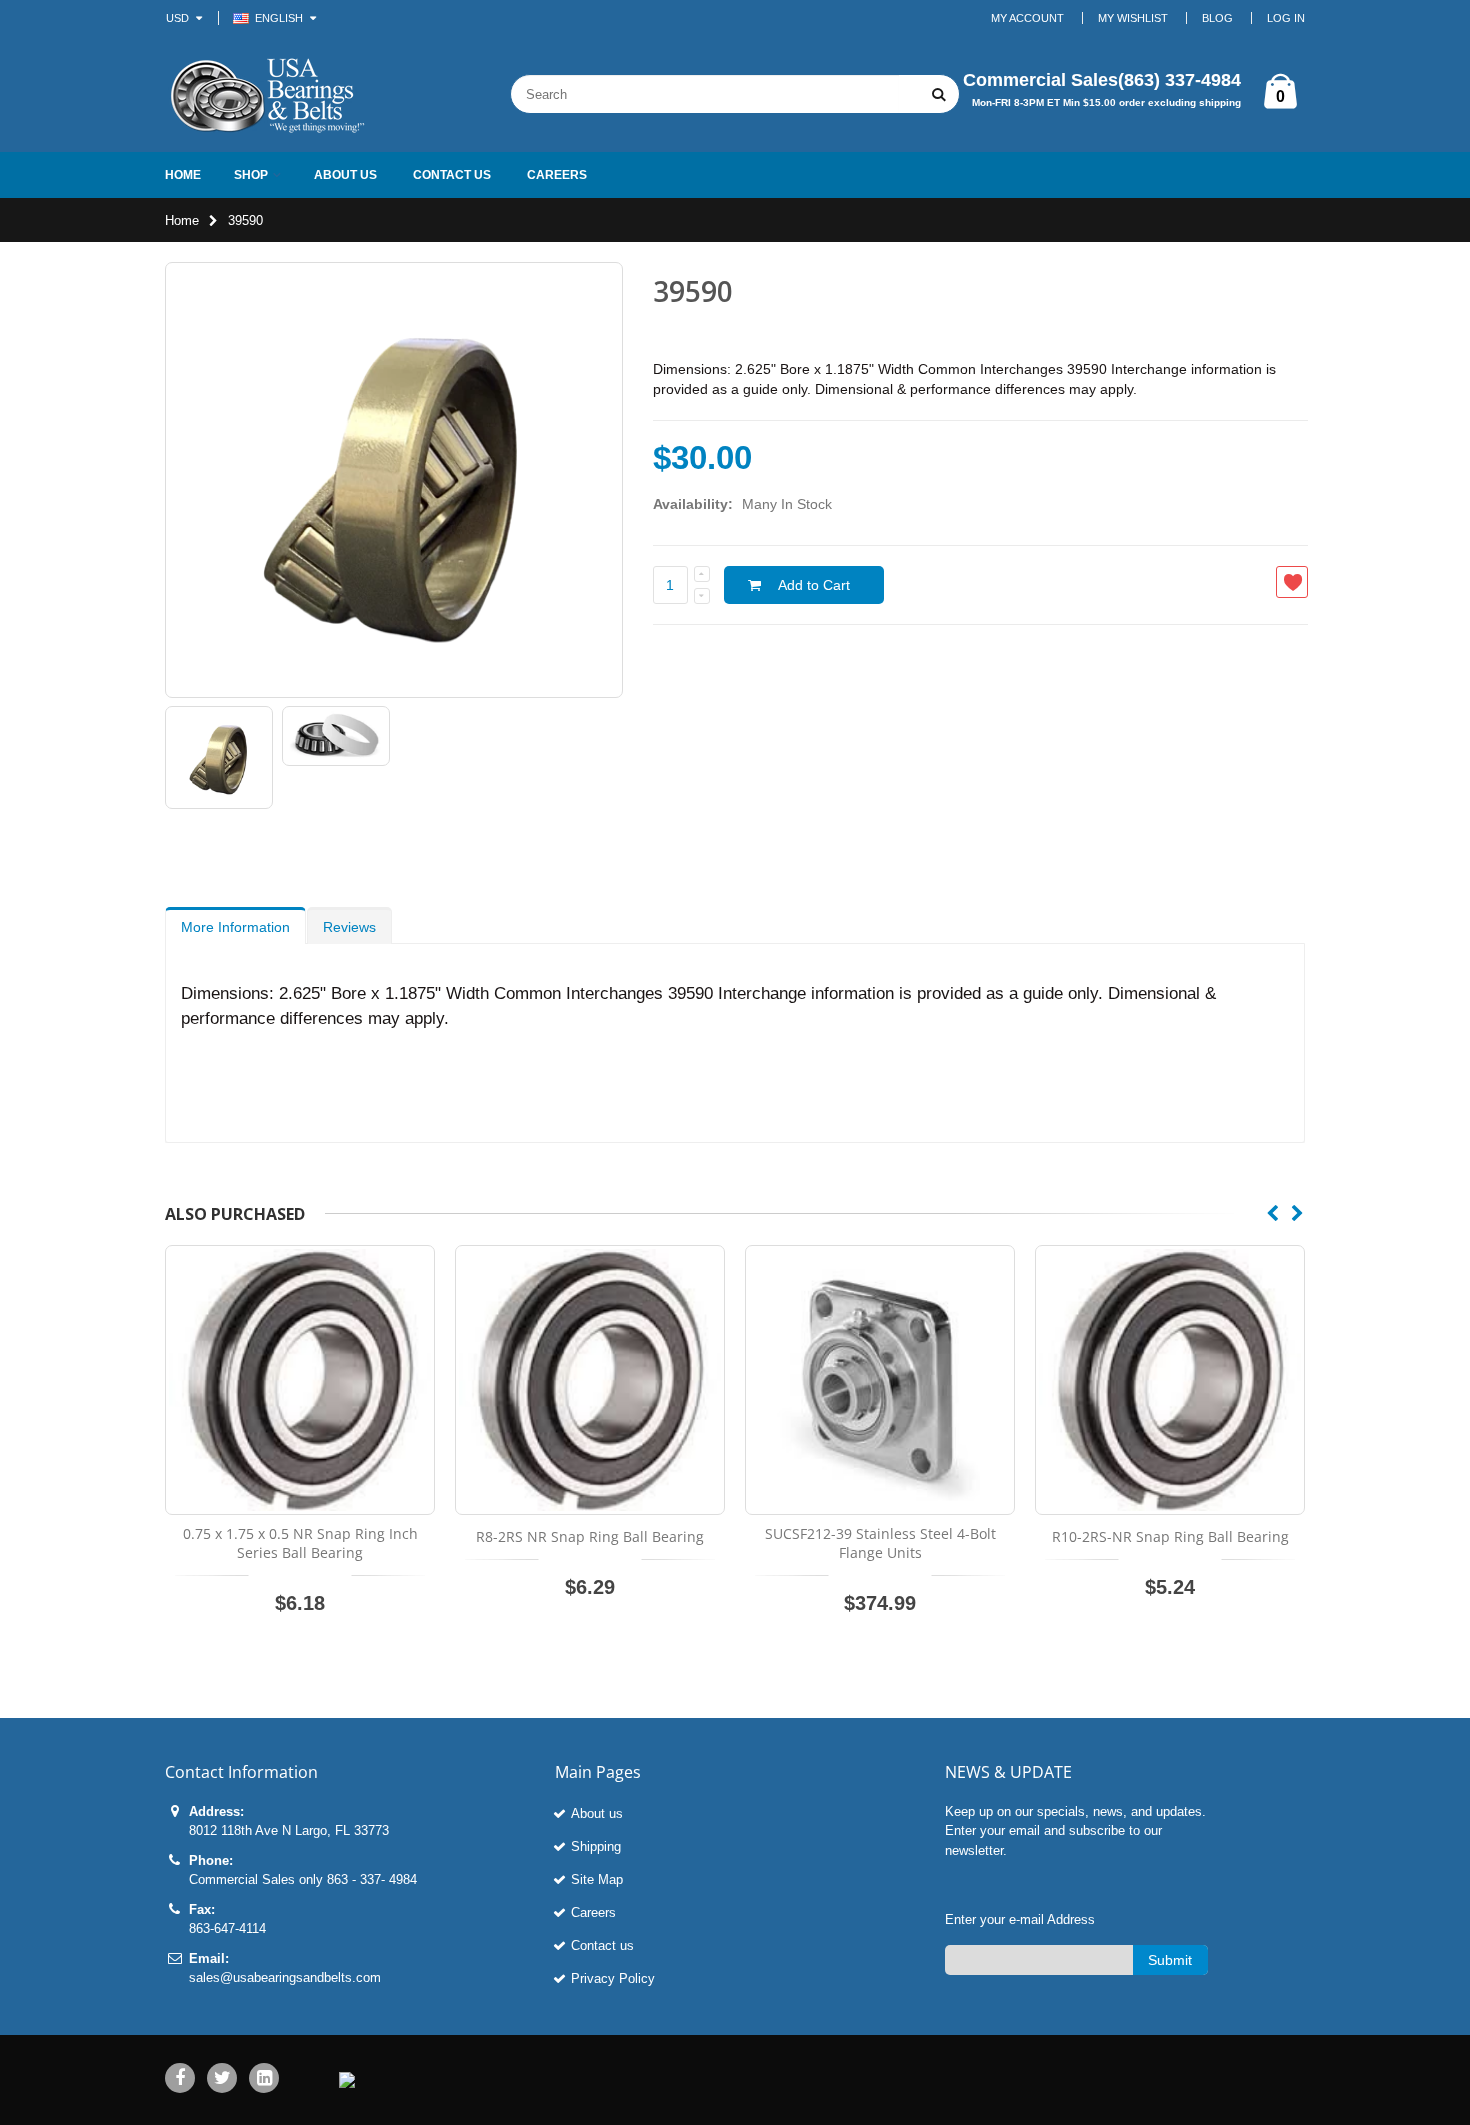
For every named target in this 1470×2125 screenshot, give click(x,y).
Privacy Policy (613, 1978)
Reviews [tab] (349, 927)
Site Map (597, 1879)
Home (182, 220)
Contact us (602, 1945)
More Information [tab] (235, 927)
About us (597, 1813)
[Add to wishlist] (1292, 582)
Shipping (596, 1846)
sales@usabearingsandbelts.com (285, 1977)
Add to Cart (814, 585)
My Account (1027, 18)
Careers (593, 1912)
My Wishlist (1133, 18)
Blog (1217, 18)
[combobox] (705, 94)
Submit (1170, 1960)
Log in (1286, 18)
